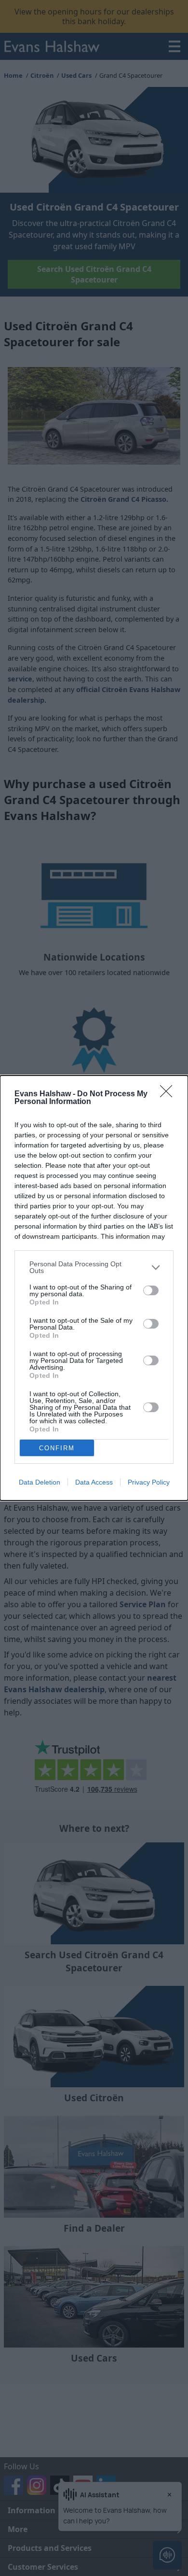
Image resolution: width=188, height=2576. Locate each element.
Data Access (94, 1482)
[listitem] (94, 1267)
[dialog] (94, 1288)
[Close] (169, 1094)
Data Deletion (40, 1482)
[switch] (151, 1290)
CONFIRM (57, 1448)
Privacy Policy (149, 1482)
